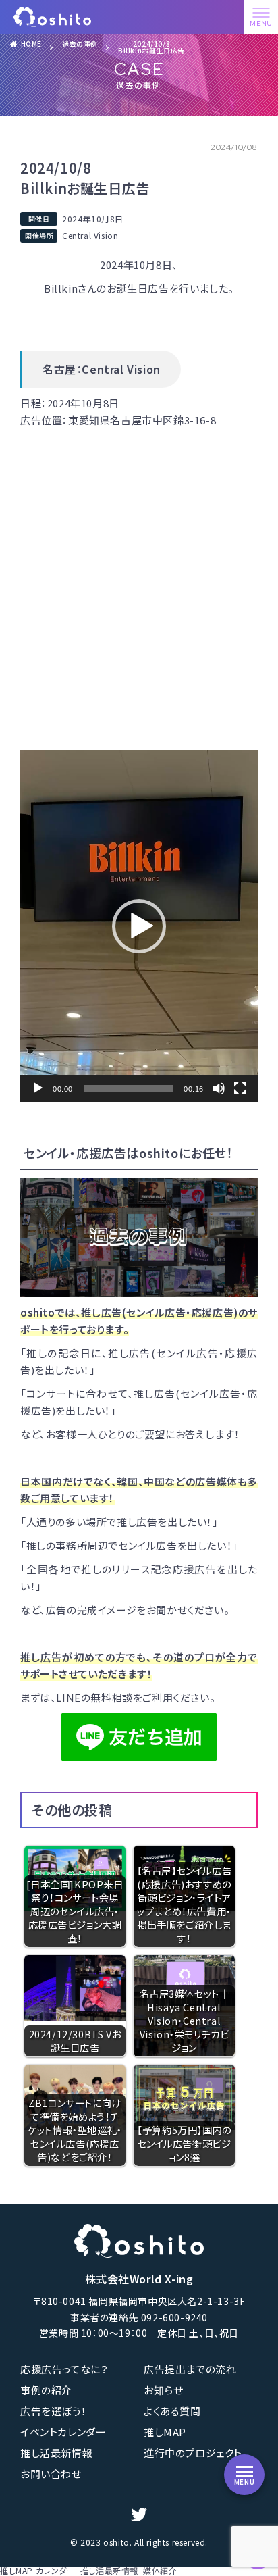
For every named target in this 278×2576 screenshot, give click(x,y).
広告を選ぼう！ (53, 2411)
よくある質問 (172, 2411)
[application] (139, 926)
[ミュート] (219, 1088)
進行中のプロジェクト (193, 2453)
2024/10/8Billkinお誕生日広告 (151, 47)
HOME (31, 44)
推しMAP (165, 2432)
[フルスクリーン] (240, 1088)
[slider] (128, 1088)
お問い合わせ (51, 2474)
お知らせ (163, 2390)
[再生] (38, 1088)
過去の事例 (80, 44)
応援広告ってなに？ (64, 2369)
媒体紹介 (160, 2570)
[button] (139, 926)
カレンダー (56, 2570)
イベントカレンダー (63, 2432)
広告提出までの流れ (190, 2369)
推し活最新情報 (56, 2453)
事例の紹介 (46, 2390)
